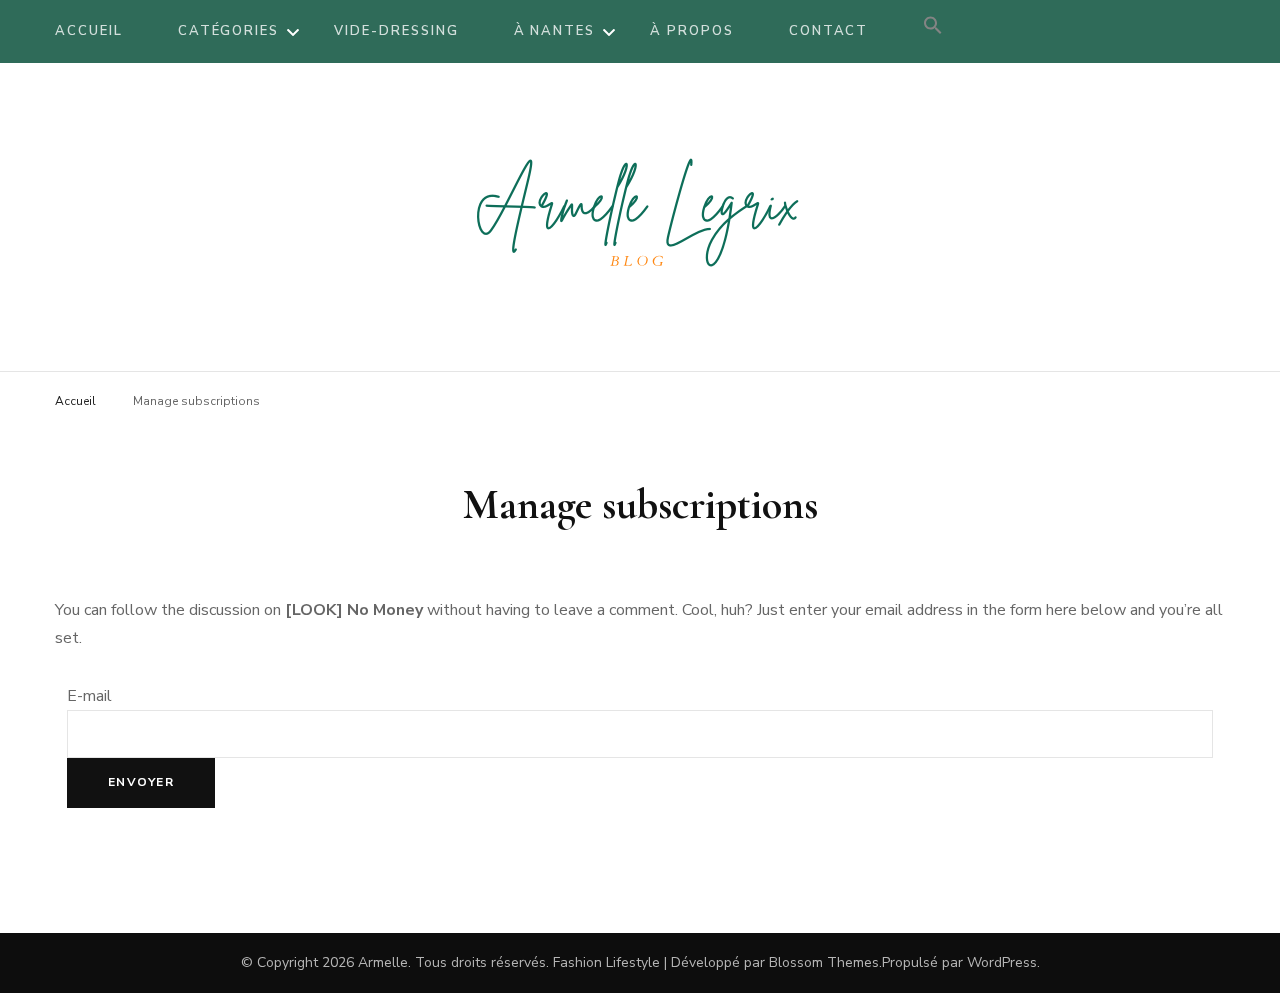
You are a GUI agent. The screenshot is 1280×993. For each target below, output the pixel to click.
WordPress (1002, 962)
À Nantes (555, 31)
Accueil (89, 31)
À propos (692, 31)
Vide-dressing (396, 31)
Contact (829, 31)
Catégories (229, 31)
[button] (933, 31)
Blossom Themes (824, 962)
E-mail (89, 696)
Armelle (383, 962)
